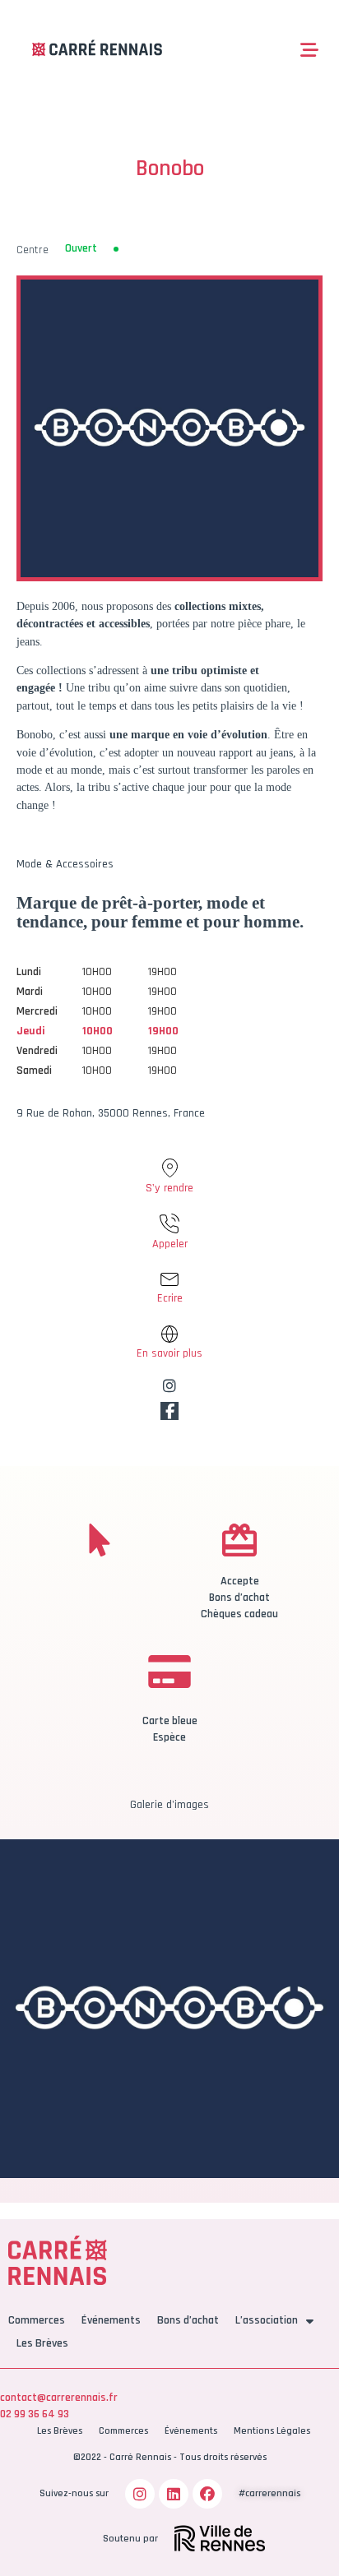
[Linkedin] (174, 2494)
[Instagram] (140, 2494)
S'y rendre (169, 1188)
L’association (267, 2320)
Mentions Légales (272, 2431)
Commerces (37, 2320)
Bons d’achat (188, 2320)
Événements (111, 2320)
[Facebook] (207, 2494)
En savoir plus (169, 1353)
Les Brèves (42, 2343)
